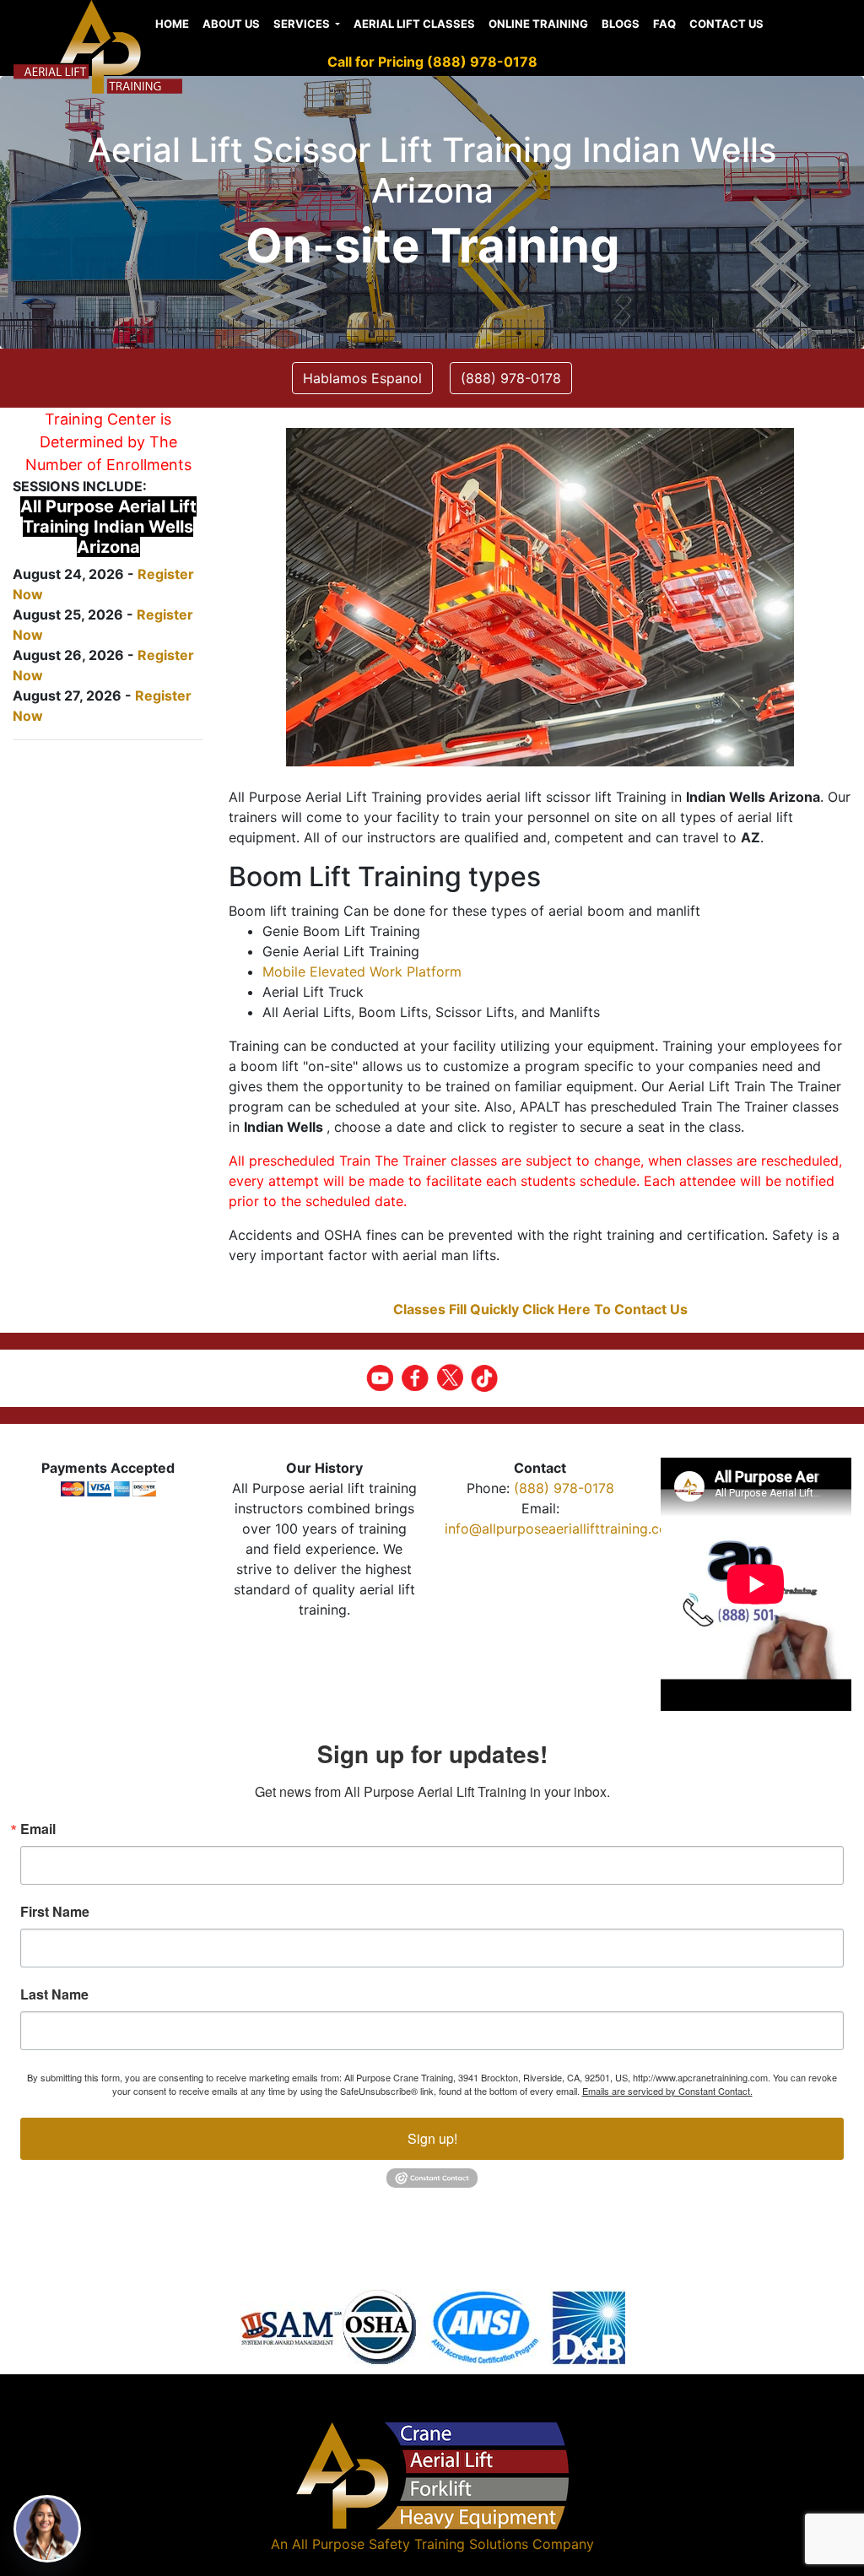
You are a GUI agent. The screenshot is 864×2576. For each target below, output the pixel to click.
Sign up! (432, 2138)
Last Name (54, 1994)
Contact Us (726, 24)
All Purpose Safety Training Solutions (410, 2544)
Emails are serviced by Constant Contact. (667, 2091)
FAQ (664, 24)
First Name (55, 1912)
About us (231, 24)
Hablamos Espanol (362, 378)
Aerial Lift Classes (414, 24)
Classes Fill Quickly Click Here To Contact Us (540, 1309)
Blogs (621, 24)
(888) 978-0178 (564, 1488)
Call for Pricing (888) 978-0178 (432, 62)
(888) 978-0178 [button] (511, 378)
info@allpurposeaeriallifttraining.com (562, 1529)
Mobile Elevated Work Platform (362, 971)
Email (38, 1829)
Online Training (538, 24)
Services (303, 24)
